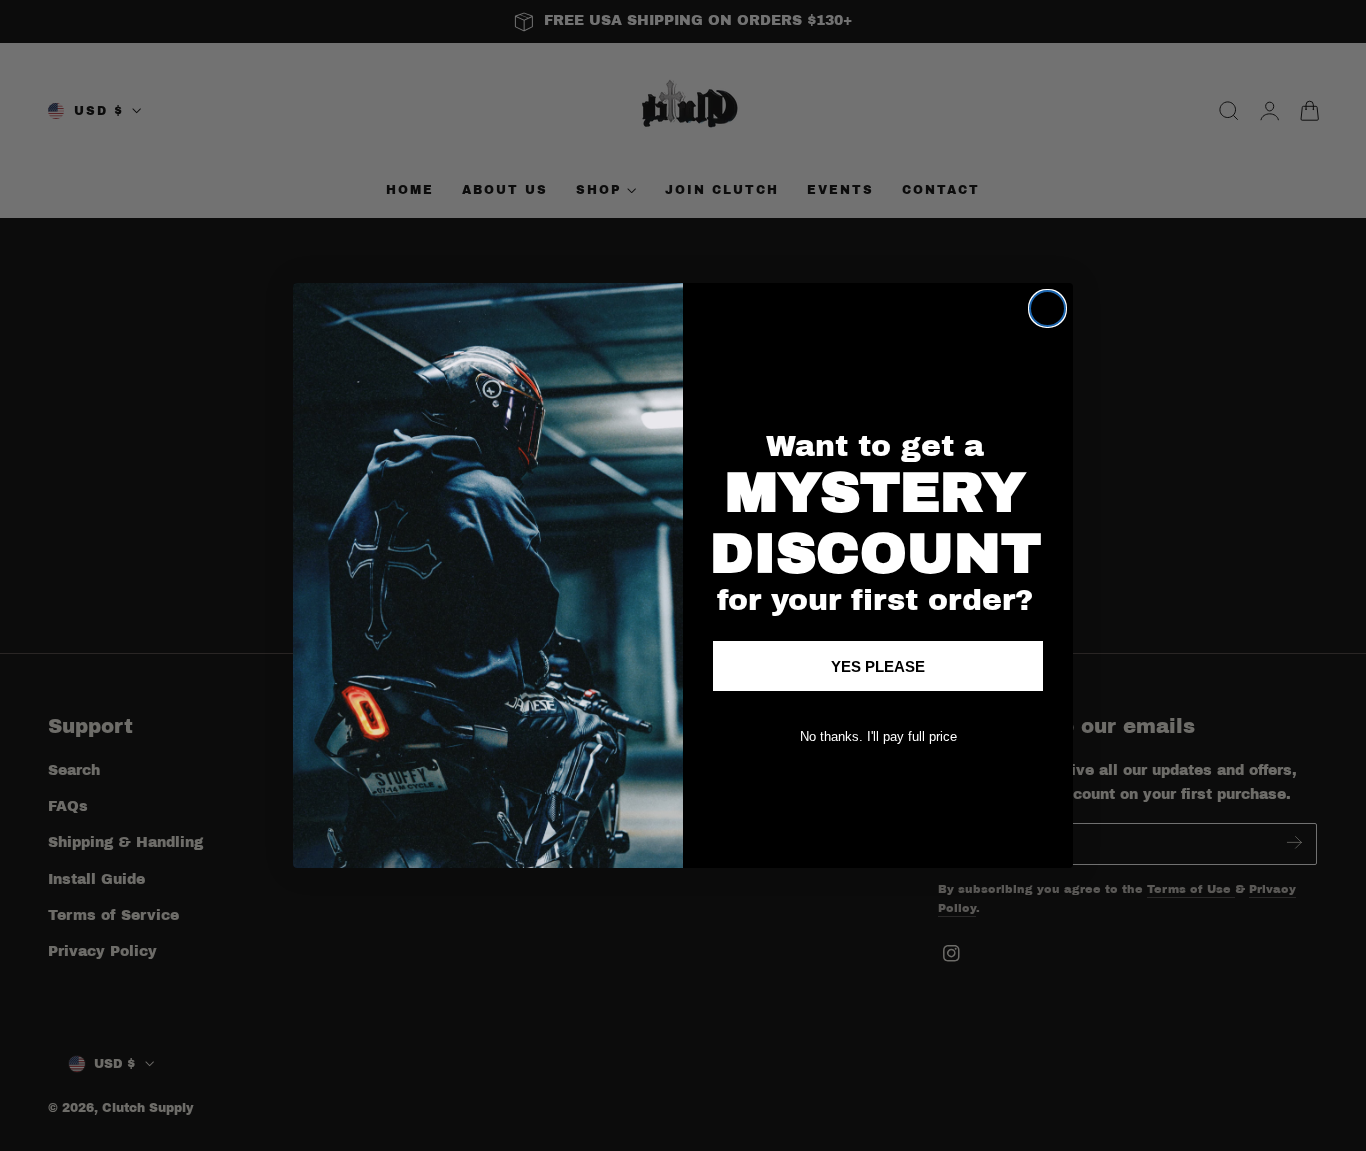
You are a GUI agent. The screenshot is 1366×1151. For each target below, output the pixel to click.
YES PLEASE (878, 666)
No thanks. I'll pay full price (878, 736)
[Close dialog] (1047, 308)
